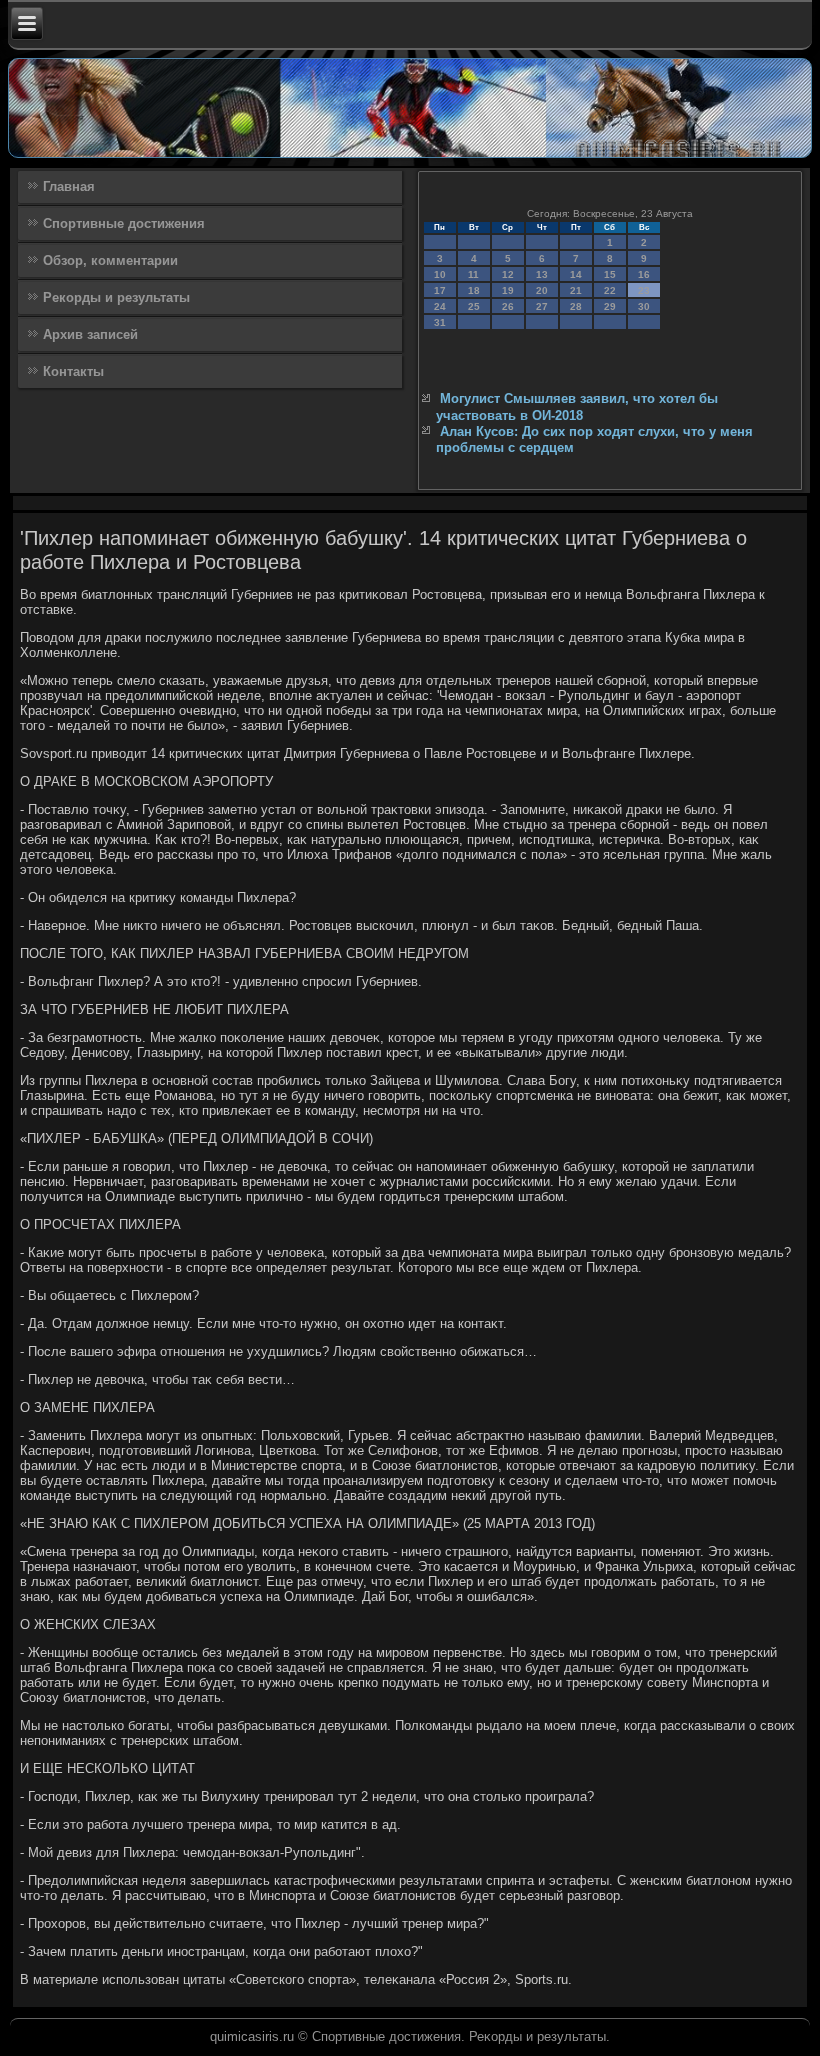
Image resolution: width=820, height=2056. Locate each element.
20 (542, 290)
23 (644, 290)
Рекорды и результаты (116, 297)
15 (610, 274)
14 (576, 274)
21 (576, 290)
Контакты (73, 371)
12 (508, 274)
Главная (69, 186)
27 (542, 306)
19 (508, 290)
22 (610, 290)
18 (474, 290)
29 (610, 306)
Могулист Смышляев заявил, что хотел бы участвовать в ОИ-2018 (577, 406)
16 (644, 274)
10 (440, 274)
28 (576, 306)
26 (508, 306)
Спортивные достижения (124, 223)
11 (473, 274)
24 (440, 306)
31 (440, 322)
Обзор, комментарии (110, 260)
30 (644, 306)
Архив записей (90, 334)
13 (542, 274)
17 (440, 290)
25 (474, 306)
